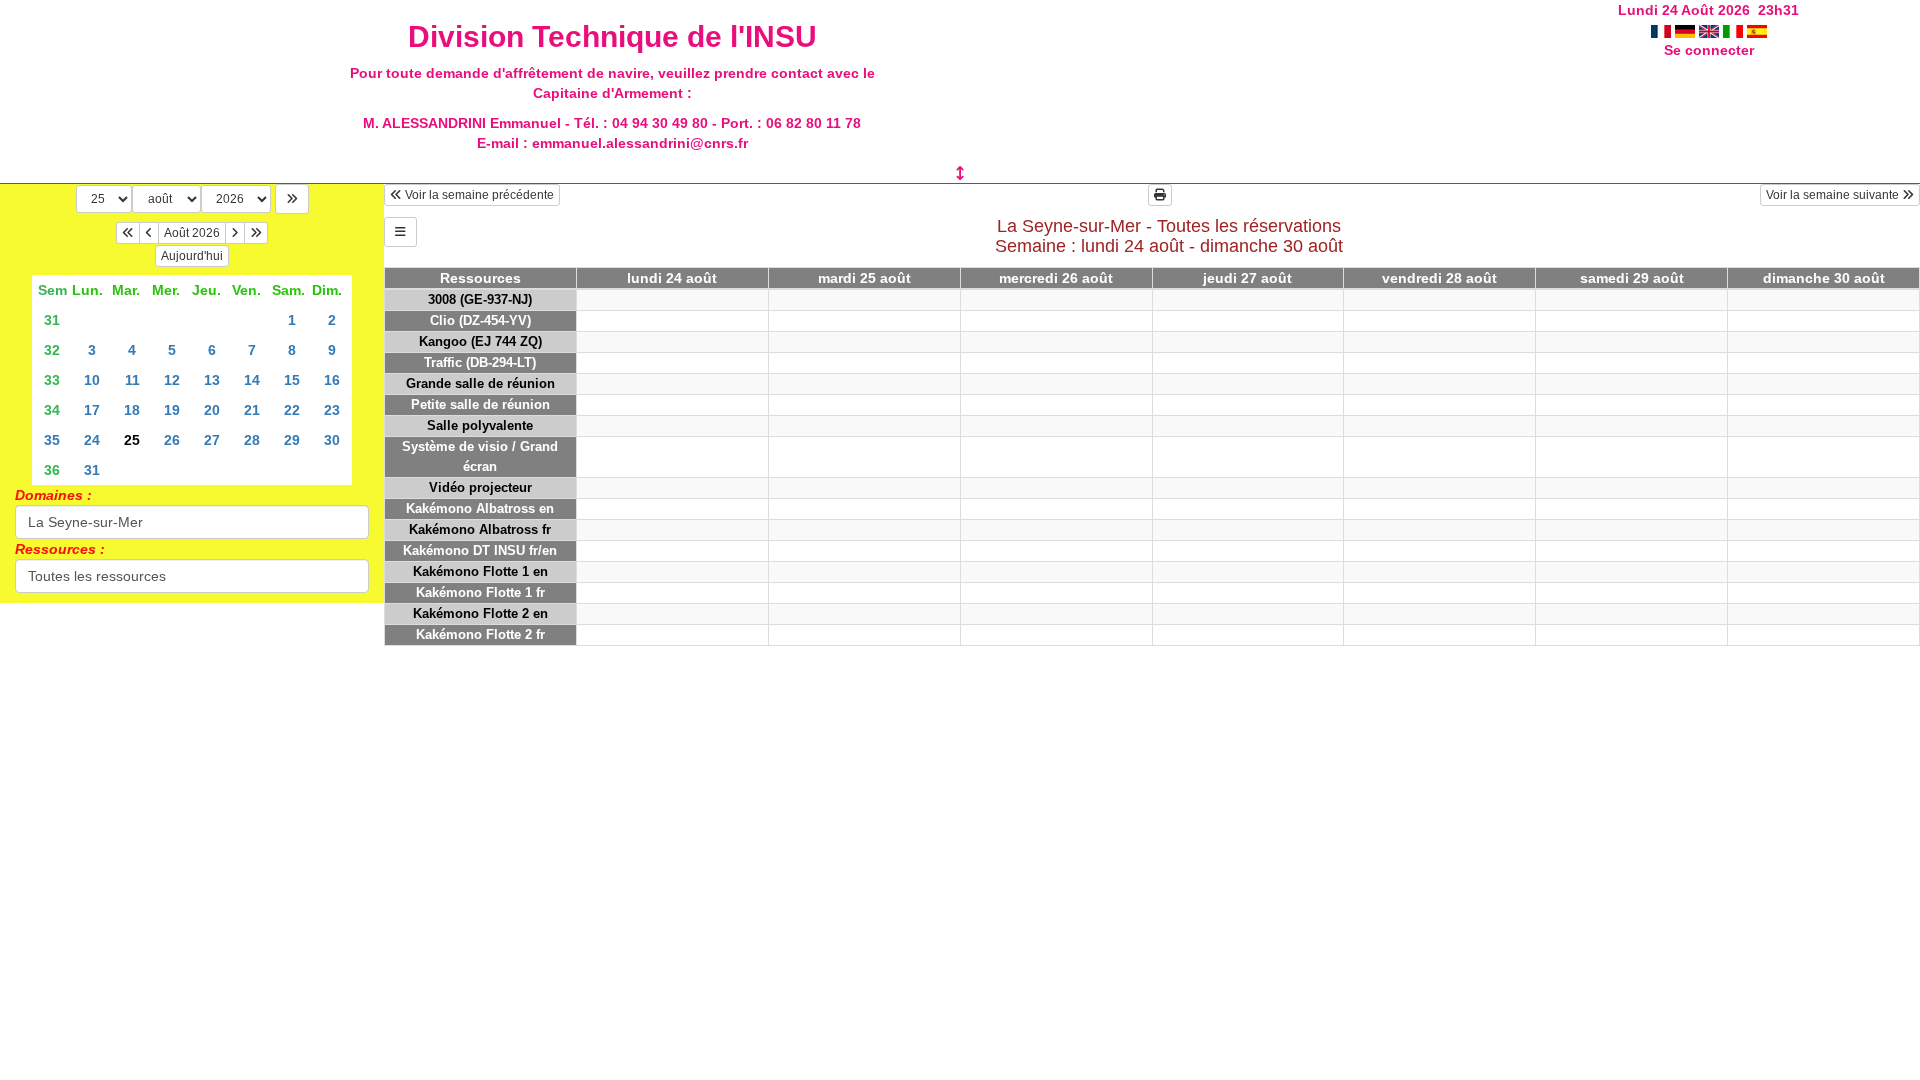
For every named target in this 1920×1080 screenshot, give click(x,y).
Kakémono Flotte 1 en (480, 571)
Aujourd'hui (192, 256)
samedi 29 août (1632, 278)
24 (92, 440)
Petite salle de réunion (480, 404)
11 (132, 380)
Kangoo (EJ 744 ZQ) (480, 341)
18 (132, 410)
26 (172, 440)
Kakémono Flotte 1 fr (480, 592)
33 (52, 380)
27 (212, 440)
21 (252, 410)
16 (332, 380)
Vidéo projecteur (480, 487)
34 (52, 410)
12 (172, 380)
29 (292, 440)
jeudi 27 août (1247, 278)
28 (252, 440)
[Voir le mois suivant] (235, 233)
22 (292, 410)
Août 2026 (192, 233)
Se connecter (1709, 50)
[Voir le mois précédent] (149, 233)
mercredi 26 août (1056, 278)
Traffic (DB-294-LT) (480, 362)
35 (52, 440)
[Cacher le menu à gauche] (400, 232)
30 (332, 440)
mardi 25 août (864, 278)
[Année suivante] (256, 233)
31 (52, 320)
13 (212, 380)
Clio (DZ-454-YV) (480, 320)
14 (252, 380)
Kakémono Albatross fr (480, 529)
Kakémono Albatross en (480, 508)
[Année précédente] (128, 233)
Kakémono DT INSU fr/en (480, 550)
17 (92, 410)
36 (52, 470)
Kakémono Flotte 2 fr (480, 634)
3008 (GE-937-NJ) (480, 299)
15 (292, 380)
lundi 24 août (672, 278)
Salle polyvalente (480, 425)
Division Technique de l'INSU (612, 36)
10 (92, 380)
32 (52, 350)
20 (212, 410)
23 (332, 410)
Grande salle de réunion (480, 383)
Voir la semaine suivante (1834, 195)
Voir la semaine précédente (478, 195)
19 (172, 410)
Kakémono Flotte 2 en (480, 613)
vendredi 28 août (1439, 278)
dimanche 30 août (1824, 278)
